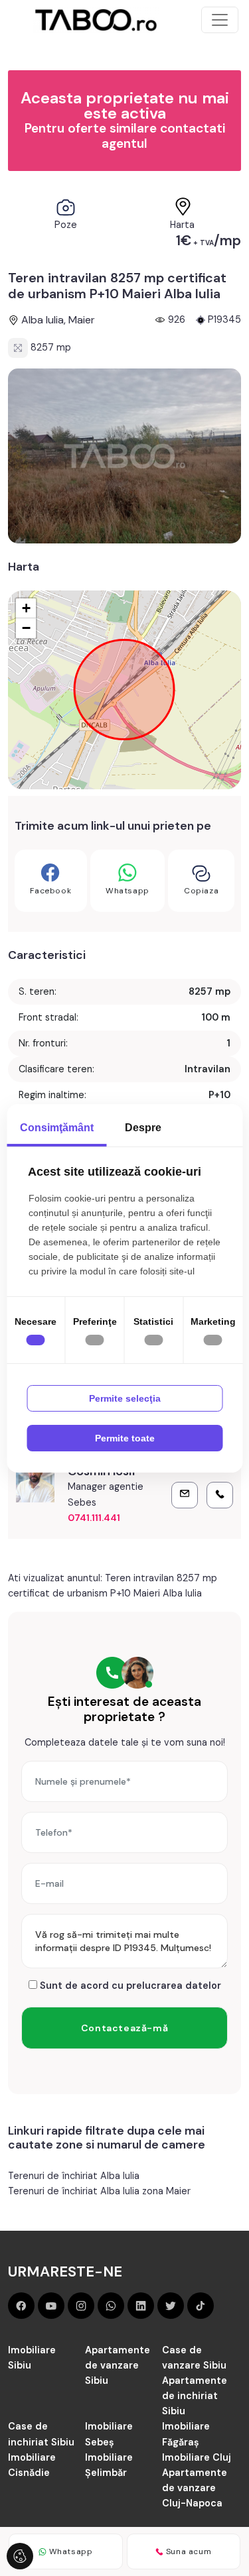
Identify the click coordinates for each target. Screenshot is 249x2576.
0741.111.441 (94, 1518)
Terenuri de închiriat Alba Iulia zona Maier (99, 2191)
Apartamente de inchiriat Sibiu (195, 2396)
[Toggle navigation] (220, 20)
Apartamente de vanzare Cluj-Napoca (195, 2488)
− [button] (26, 628)
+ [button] (26, 608)
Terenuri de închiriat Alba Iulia (74, 2176)
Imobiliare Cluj (197, 2457)
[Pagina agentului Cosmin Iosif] (35, 1483)
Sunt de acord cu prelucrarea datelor (129, 1986)
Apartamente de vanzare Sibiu (118, 2365)
